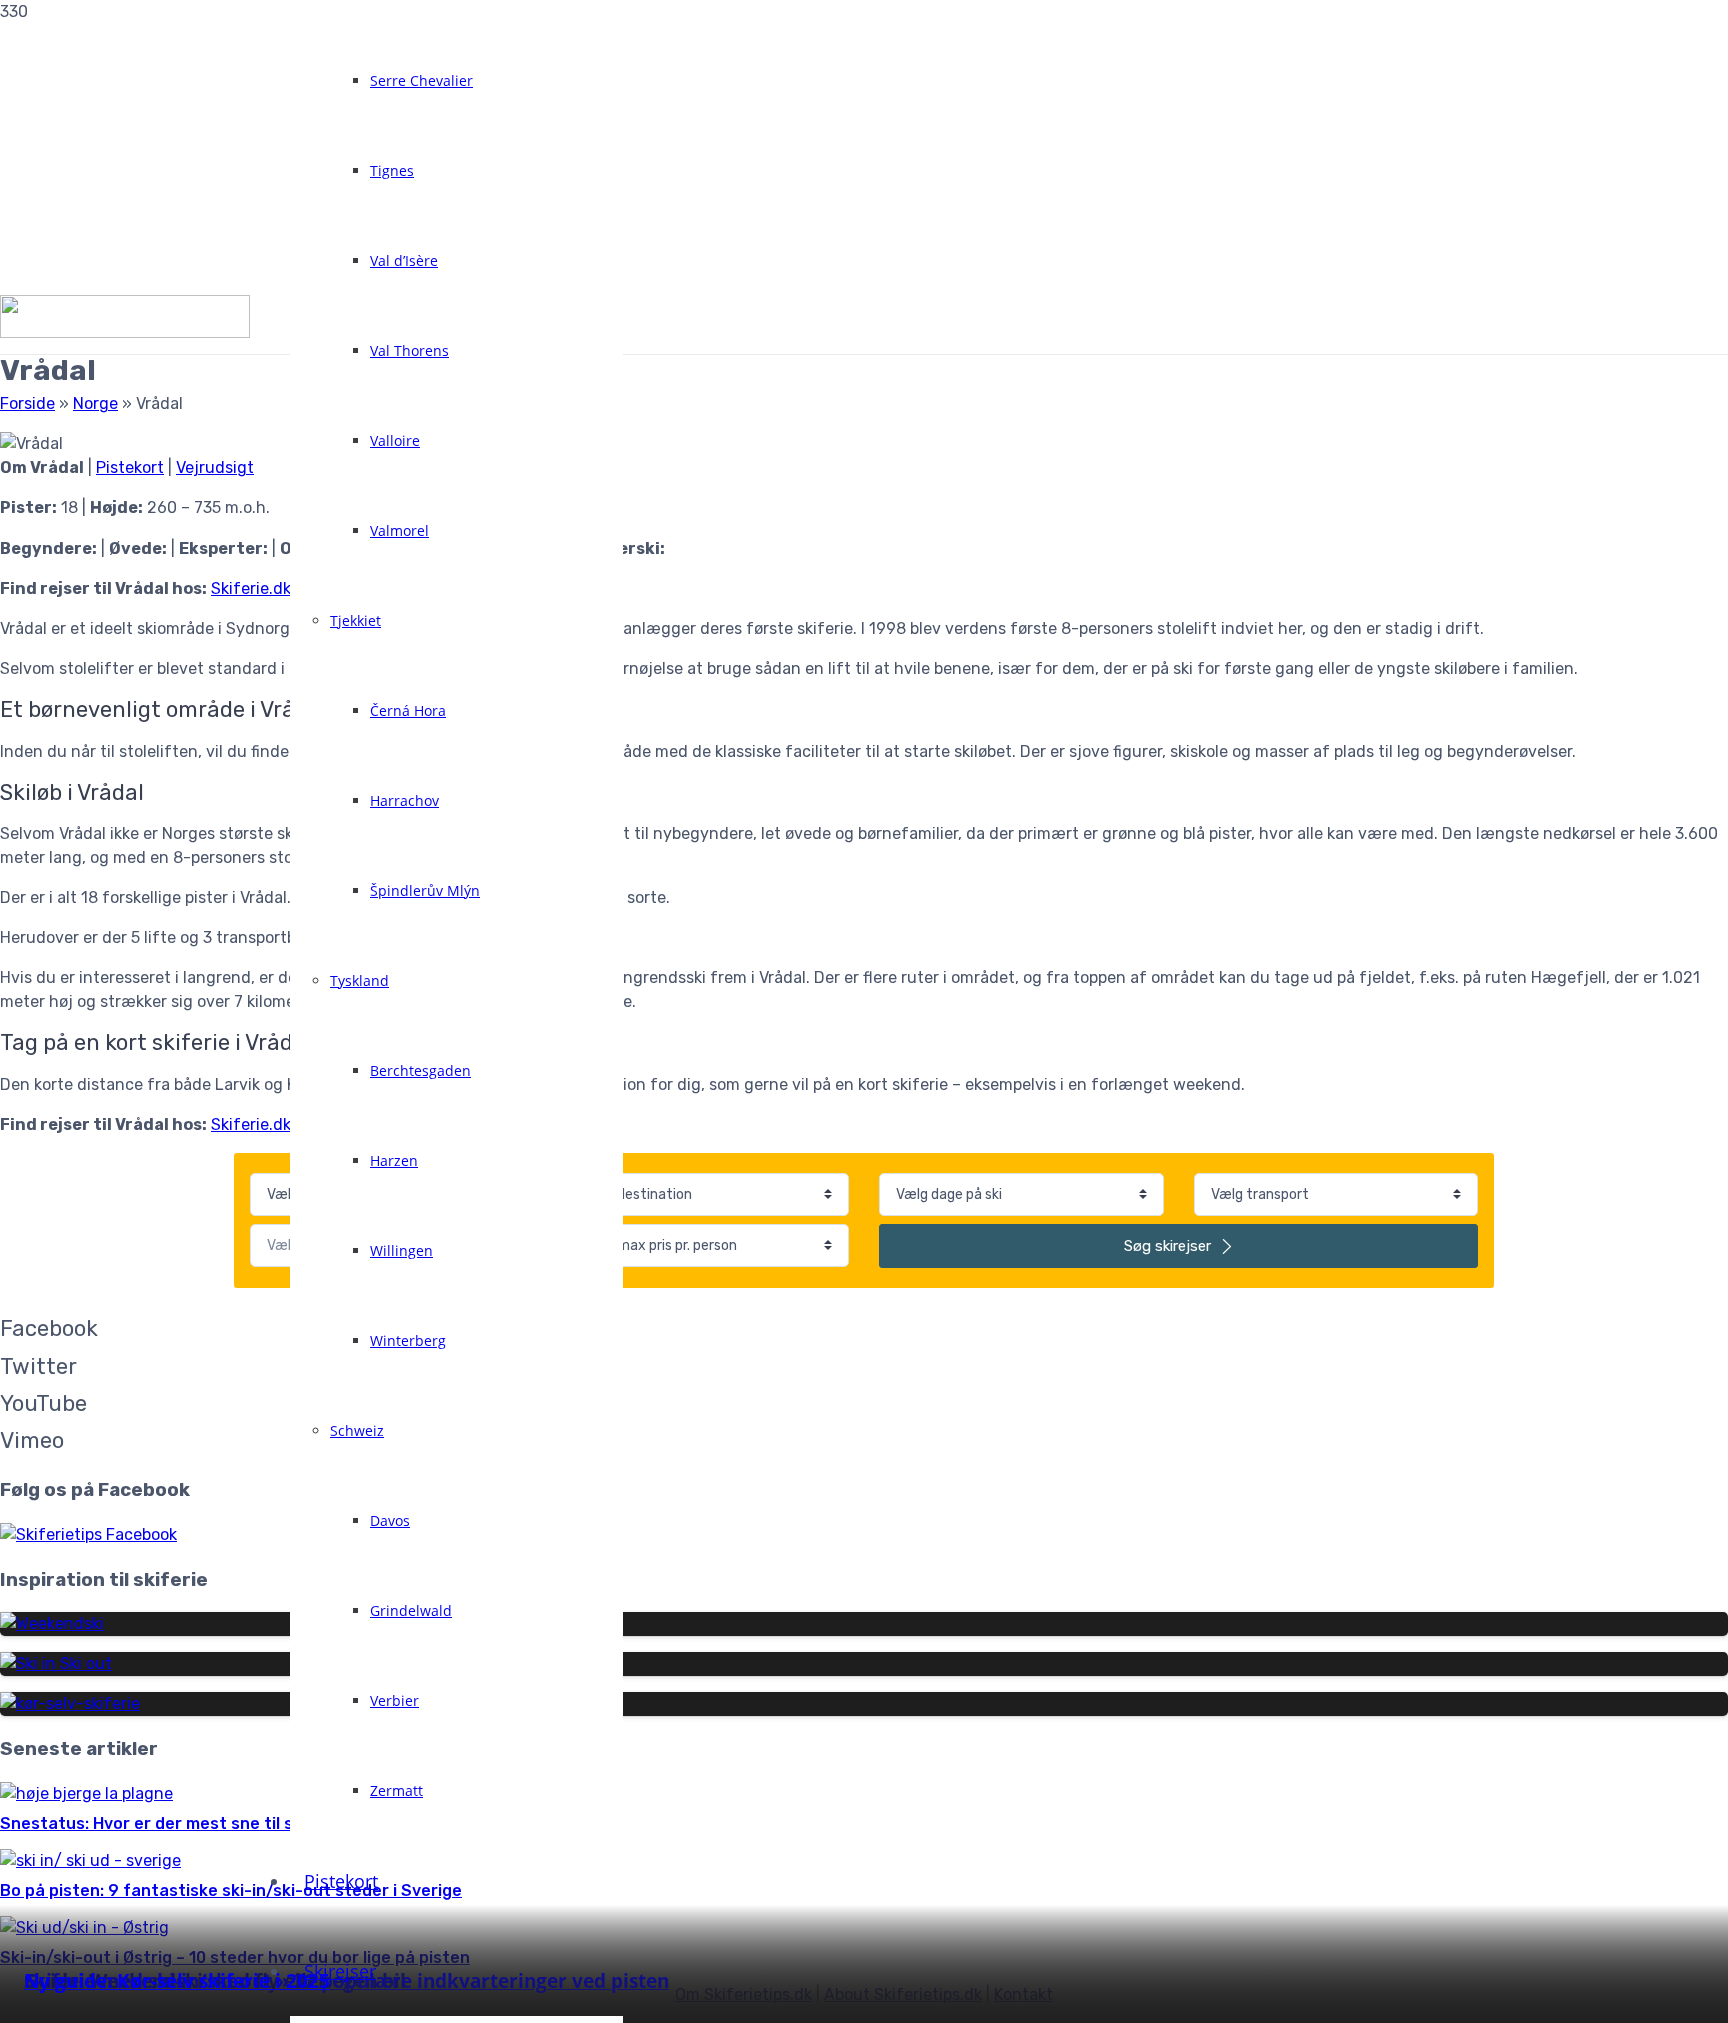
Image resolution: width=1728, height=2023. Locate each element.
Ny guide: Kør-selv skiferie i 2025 (177, 1980)
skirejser (1169, 1246)
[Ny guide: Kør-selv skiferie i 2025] (70, 1703)
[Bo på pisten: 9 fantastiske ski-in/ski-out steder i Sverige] (90, 1860)
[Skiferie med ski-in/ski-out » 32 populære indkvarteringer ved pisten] (56, 1663)
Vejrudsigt (215, 467)
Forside (27, 403)
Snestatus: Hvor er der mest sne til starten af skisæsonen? (239, 1823)
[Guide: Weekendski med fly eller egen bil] (52, 1623)
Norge (95, 403)
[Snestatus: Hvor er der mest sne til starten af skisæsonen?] (86, 1793)
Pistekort (130, 467)
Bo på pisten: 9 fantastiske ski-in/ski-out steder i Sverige (231, 1890)
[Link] (125, 332)
